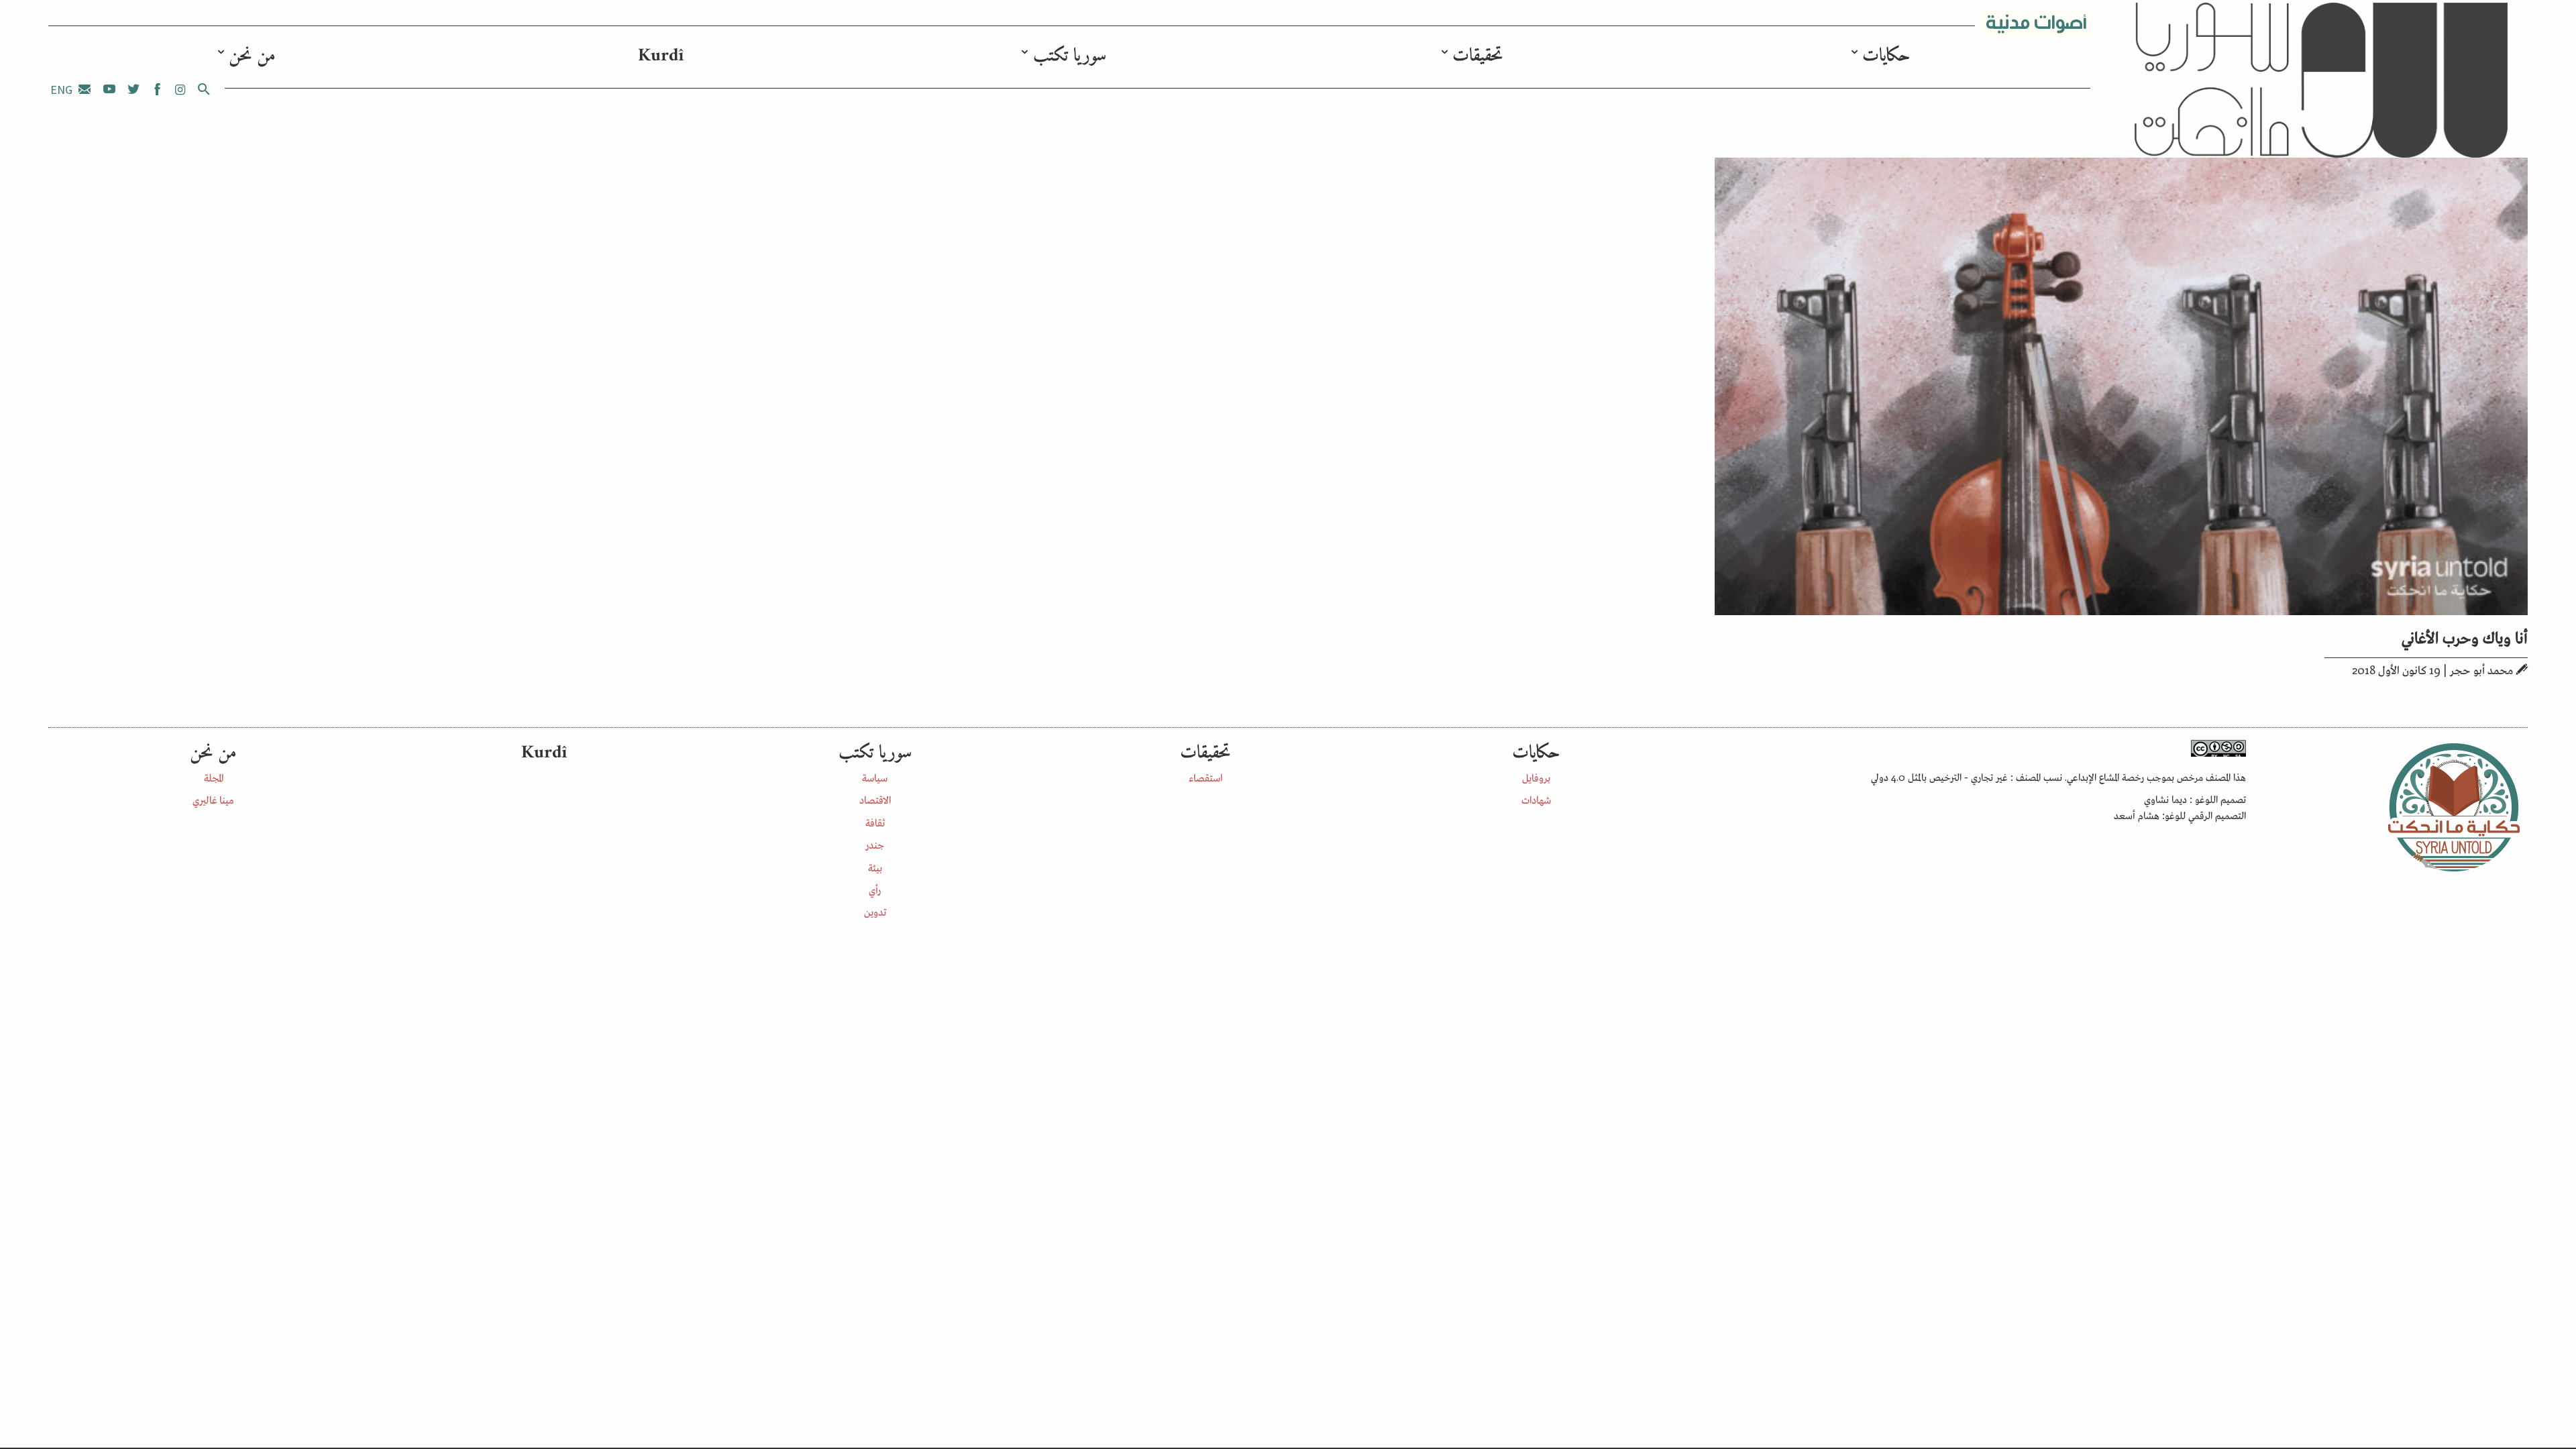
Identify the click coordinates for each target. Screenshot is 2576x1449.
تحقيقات (1478, 56)
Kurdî (661, 56)
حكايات (1886, 56)
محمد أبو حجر (2481, 669)
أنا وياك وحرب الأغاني (2465, 636)
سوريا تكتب (1070, 56)
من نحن (252, 56)
